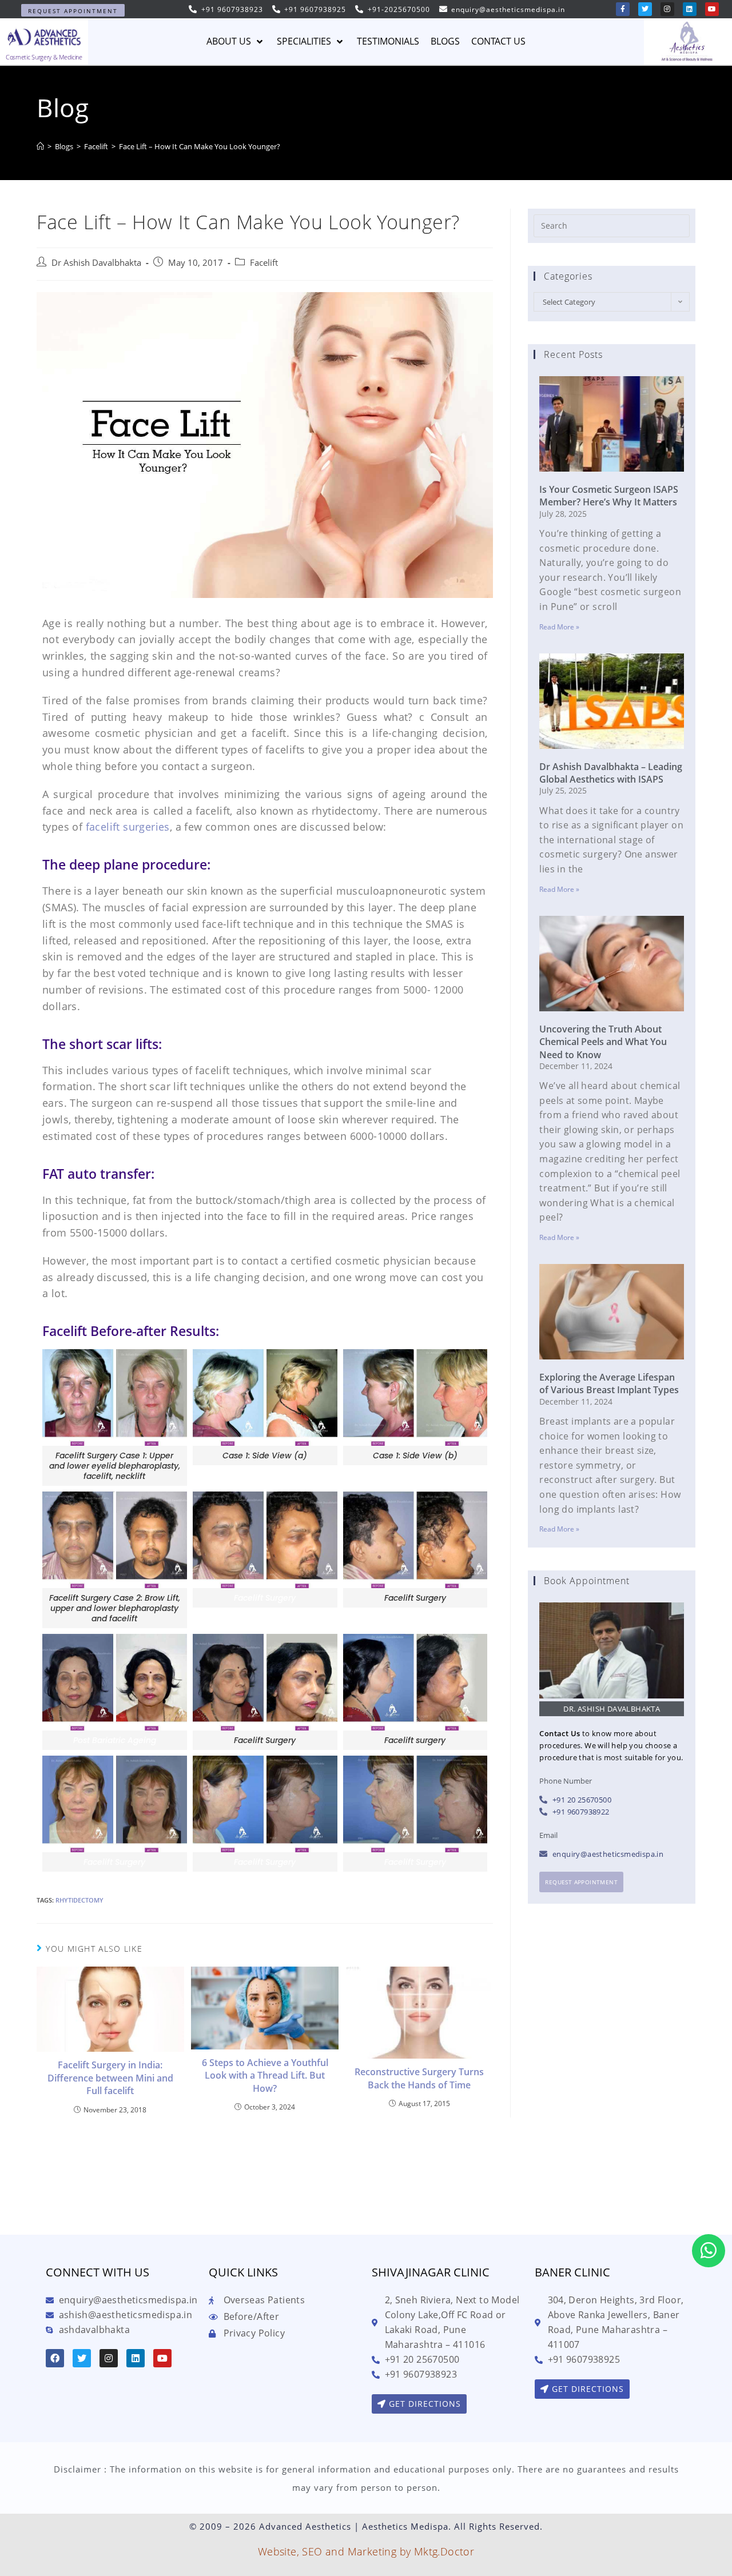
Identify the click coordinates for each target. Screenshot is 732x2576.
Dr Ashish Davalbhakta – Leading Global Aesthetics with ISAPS (611, 773)
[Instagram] (667, 9)
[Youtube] (712, 9)
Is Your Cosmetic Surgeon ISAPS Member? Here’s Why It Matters (609, 496)
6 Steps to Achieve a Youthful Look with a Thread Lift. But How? (265, 2075)
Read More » (559, 627)
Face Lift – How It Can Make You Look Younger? (200, 146)
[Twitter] (645, 9)
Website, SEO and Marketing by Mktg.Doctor (366, 2551)
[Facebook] (55, 2358)
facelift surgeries (128, 827)
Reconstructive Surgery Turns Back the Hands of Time (419, 2078)
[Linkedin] (690, 9)
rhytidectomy (79, 1900)
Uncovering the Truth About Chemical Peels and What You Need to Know (603, 1042)
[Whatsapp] (709, 2251)
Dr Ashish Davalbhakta (96, 263)
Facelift (264, 263)
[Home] (40, 146)
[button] (73, 10)
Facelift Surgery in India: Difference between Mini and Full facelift (110, 2078)
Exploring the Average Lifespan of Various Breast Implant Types (609, 1383)
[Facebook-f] (623, 9)
